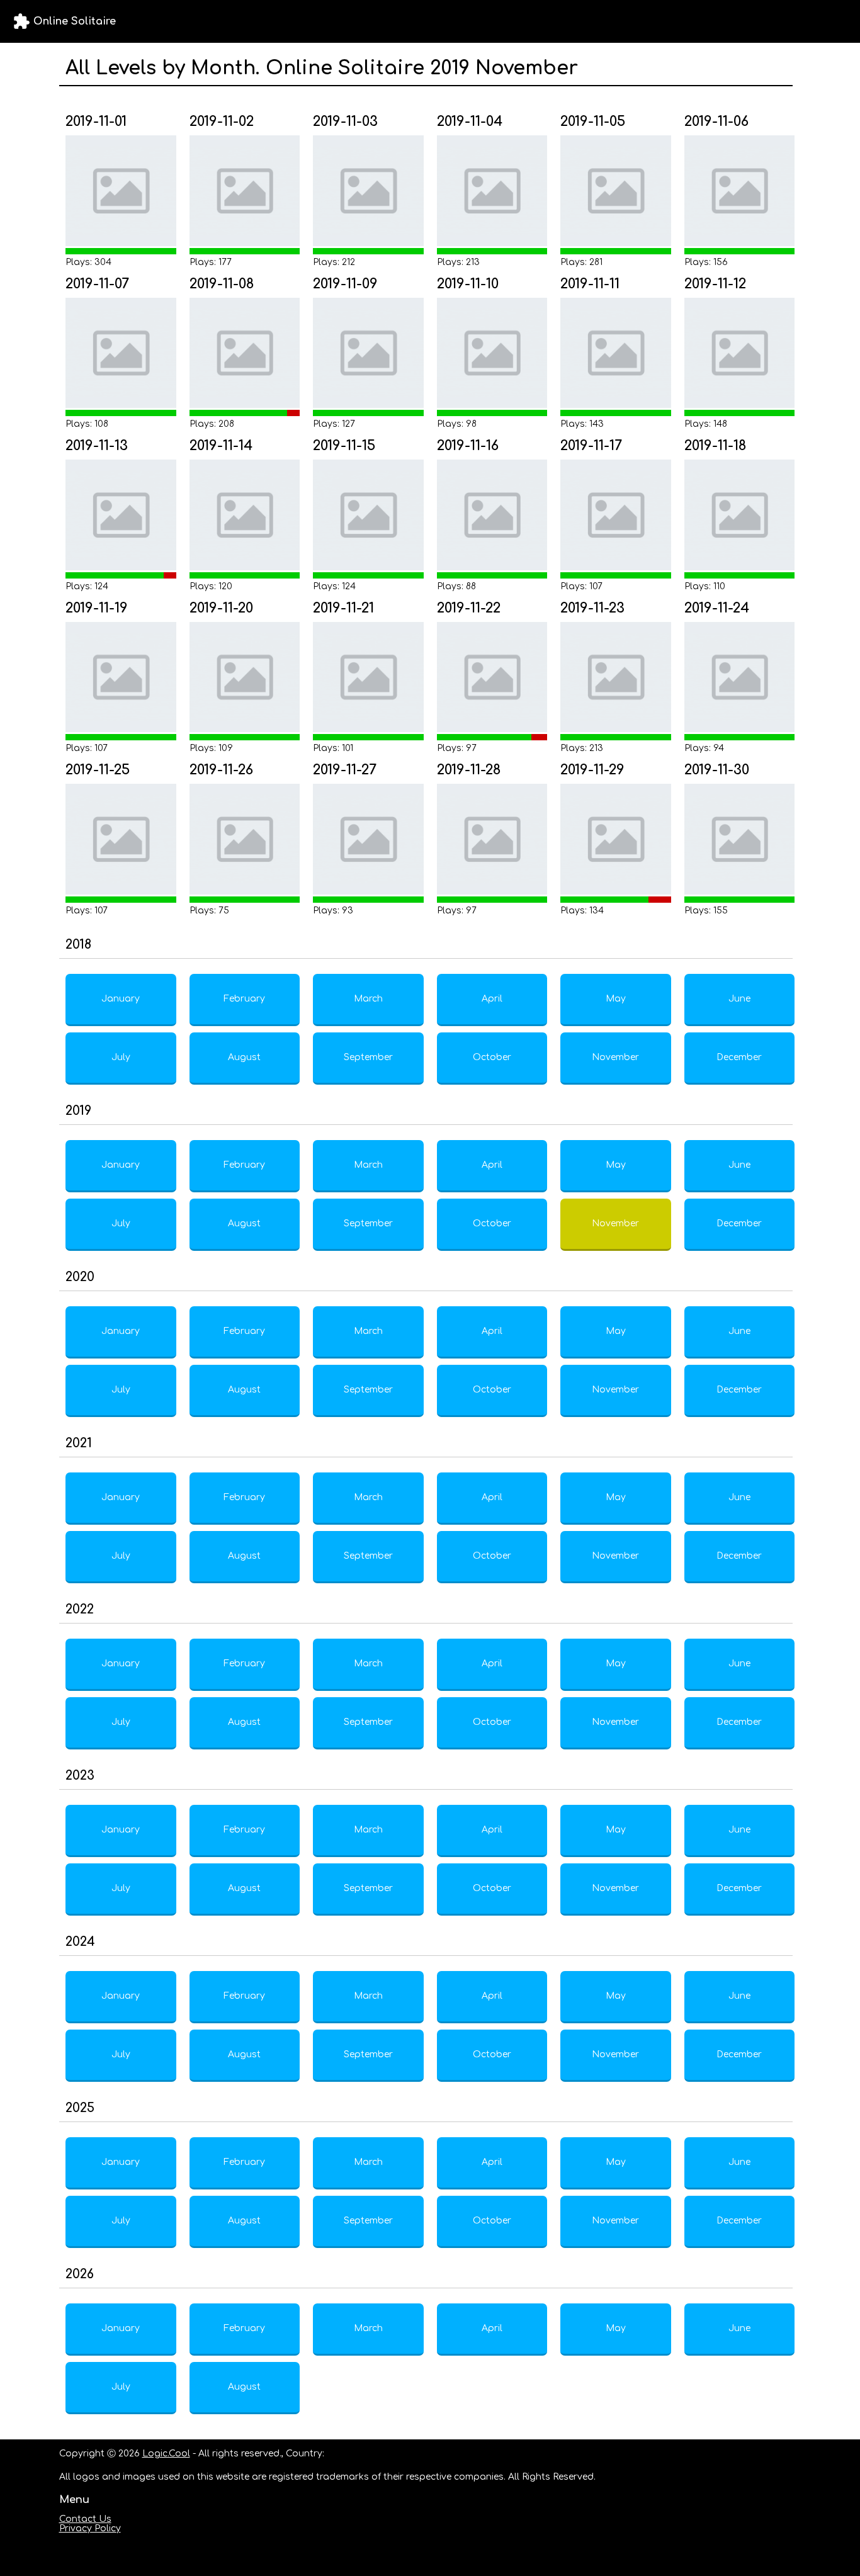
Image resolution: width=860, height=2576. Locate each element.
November (615, 1057)
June (739, 999)
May (616, 999)
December (739, 1057)
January (121, 999)
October (492, 1057)
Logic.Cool (166, 2454)
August (244, 1057)
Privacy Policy (90, 2528)
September (368, 1057)
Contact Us (85, 2519)
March (368, 999)
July (121, 1057)
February (244, 999)
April (492, 999)
